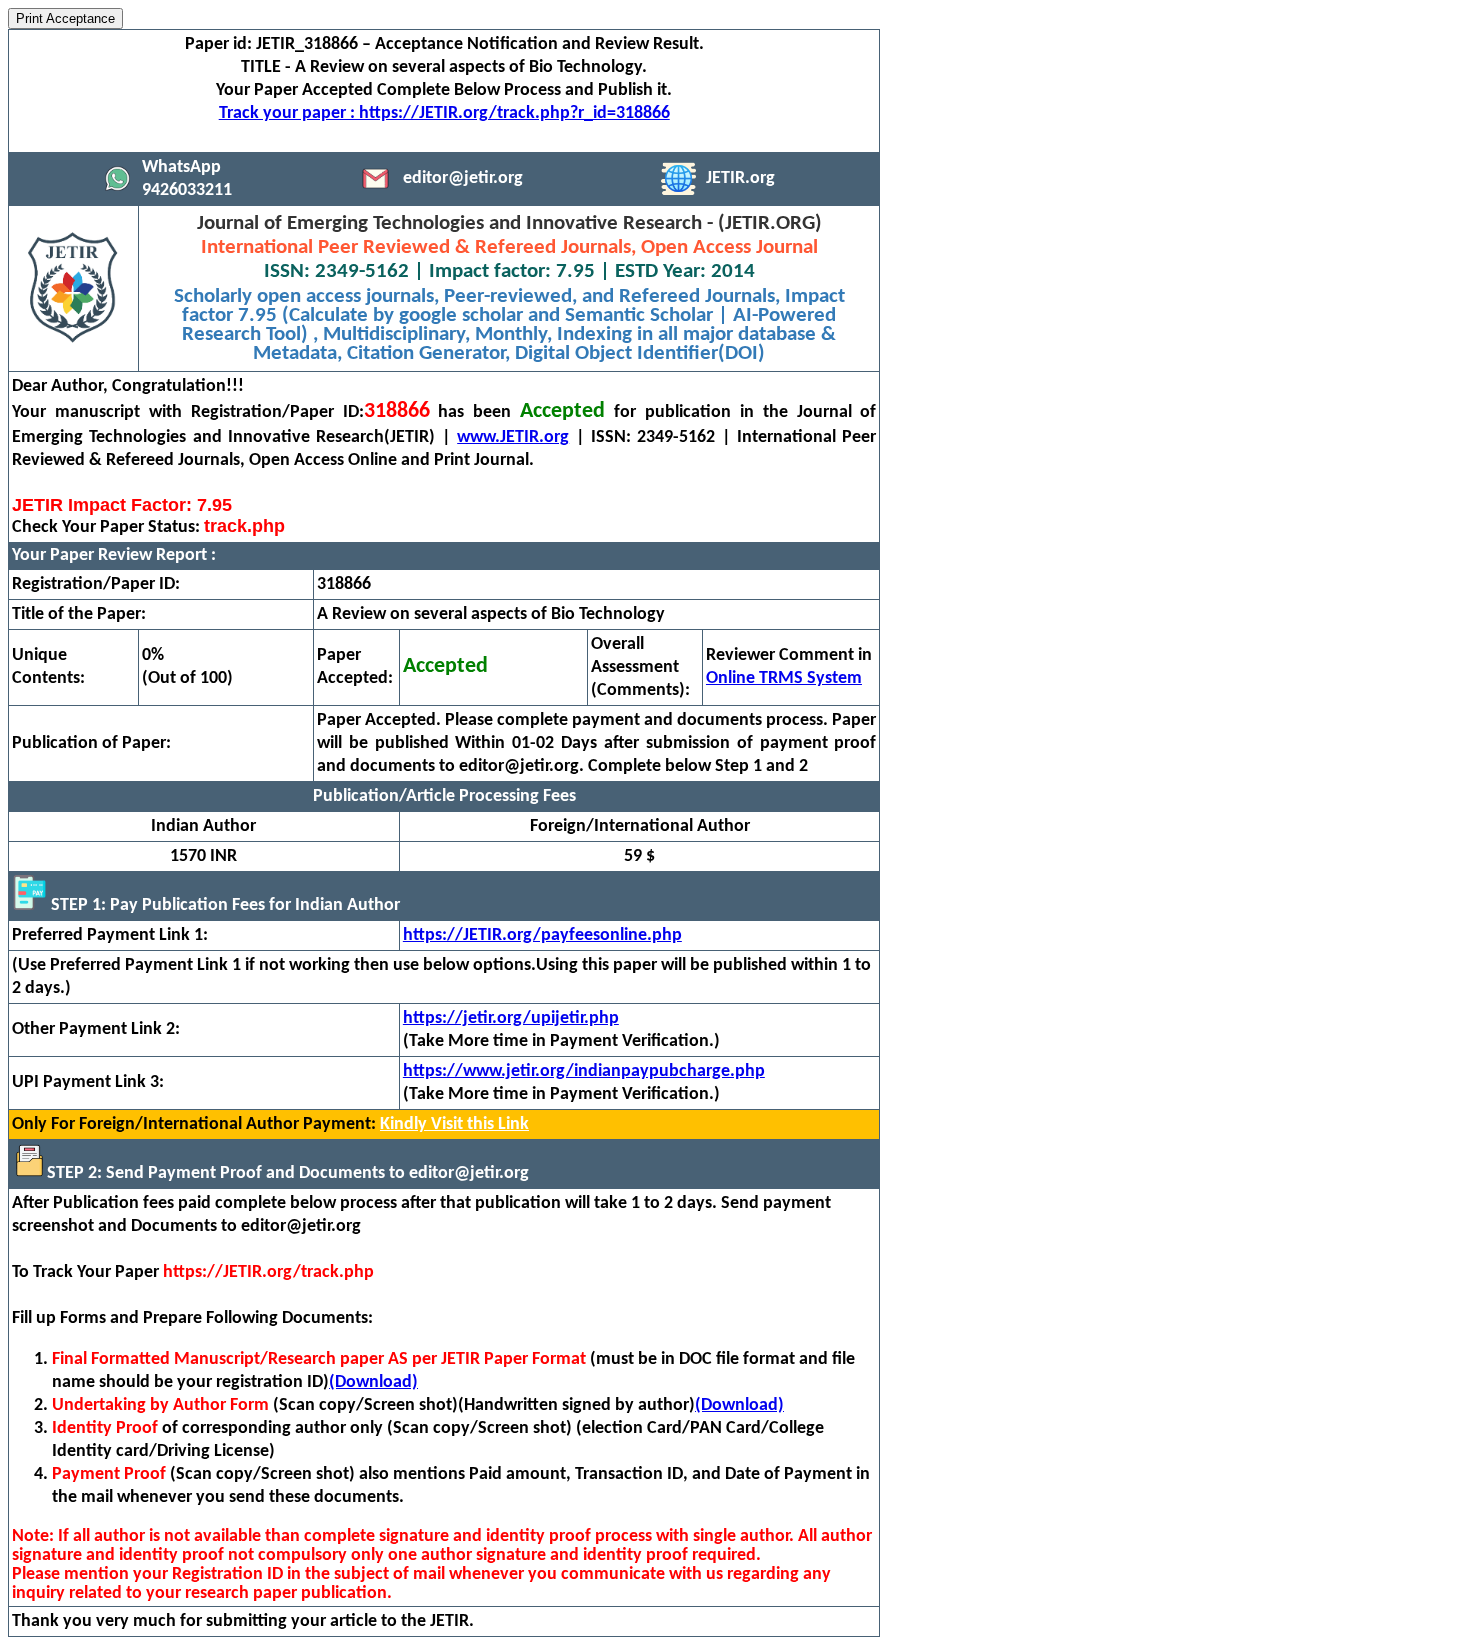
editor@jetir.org (463, 178)
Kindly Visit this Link (454, 1124)
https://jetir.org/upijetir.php (511, 1018)
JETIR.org (740, 178)
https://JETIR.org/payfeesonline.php (542, 935)
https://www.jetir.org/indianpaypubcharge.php (584, 1071)
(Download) (373, 1382)
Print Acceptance (65, 18)
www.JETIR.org (513, 437)
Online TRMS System (784, 678)
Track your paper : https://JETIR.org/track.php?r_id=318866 (444, 113)
